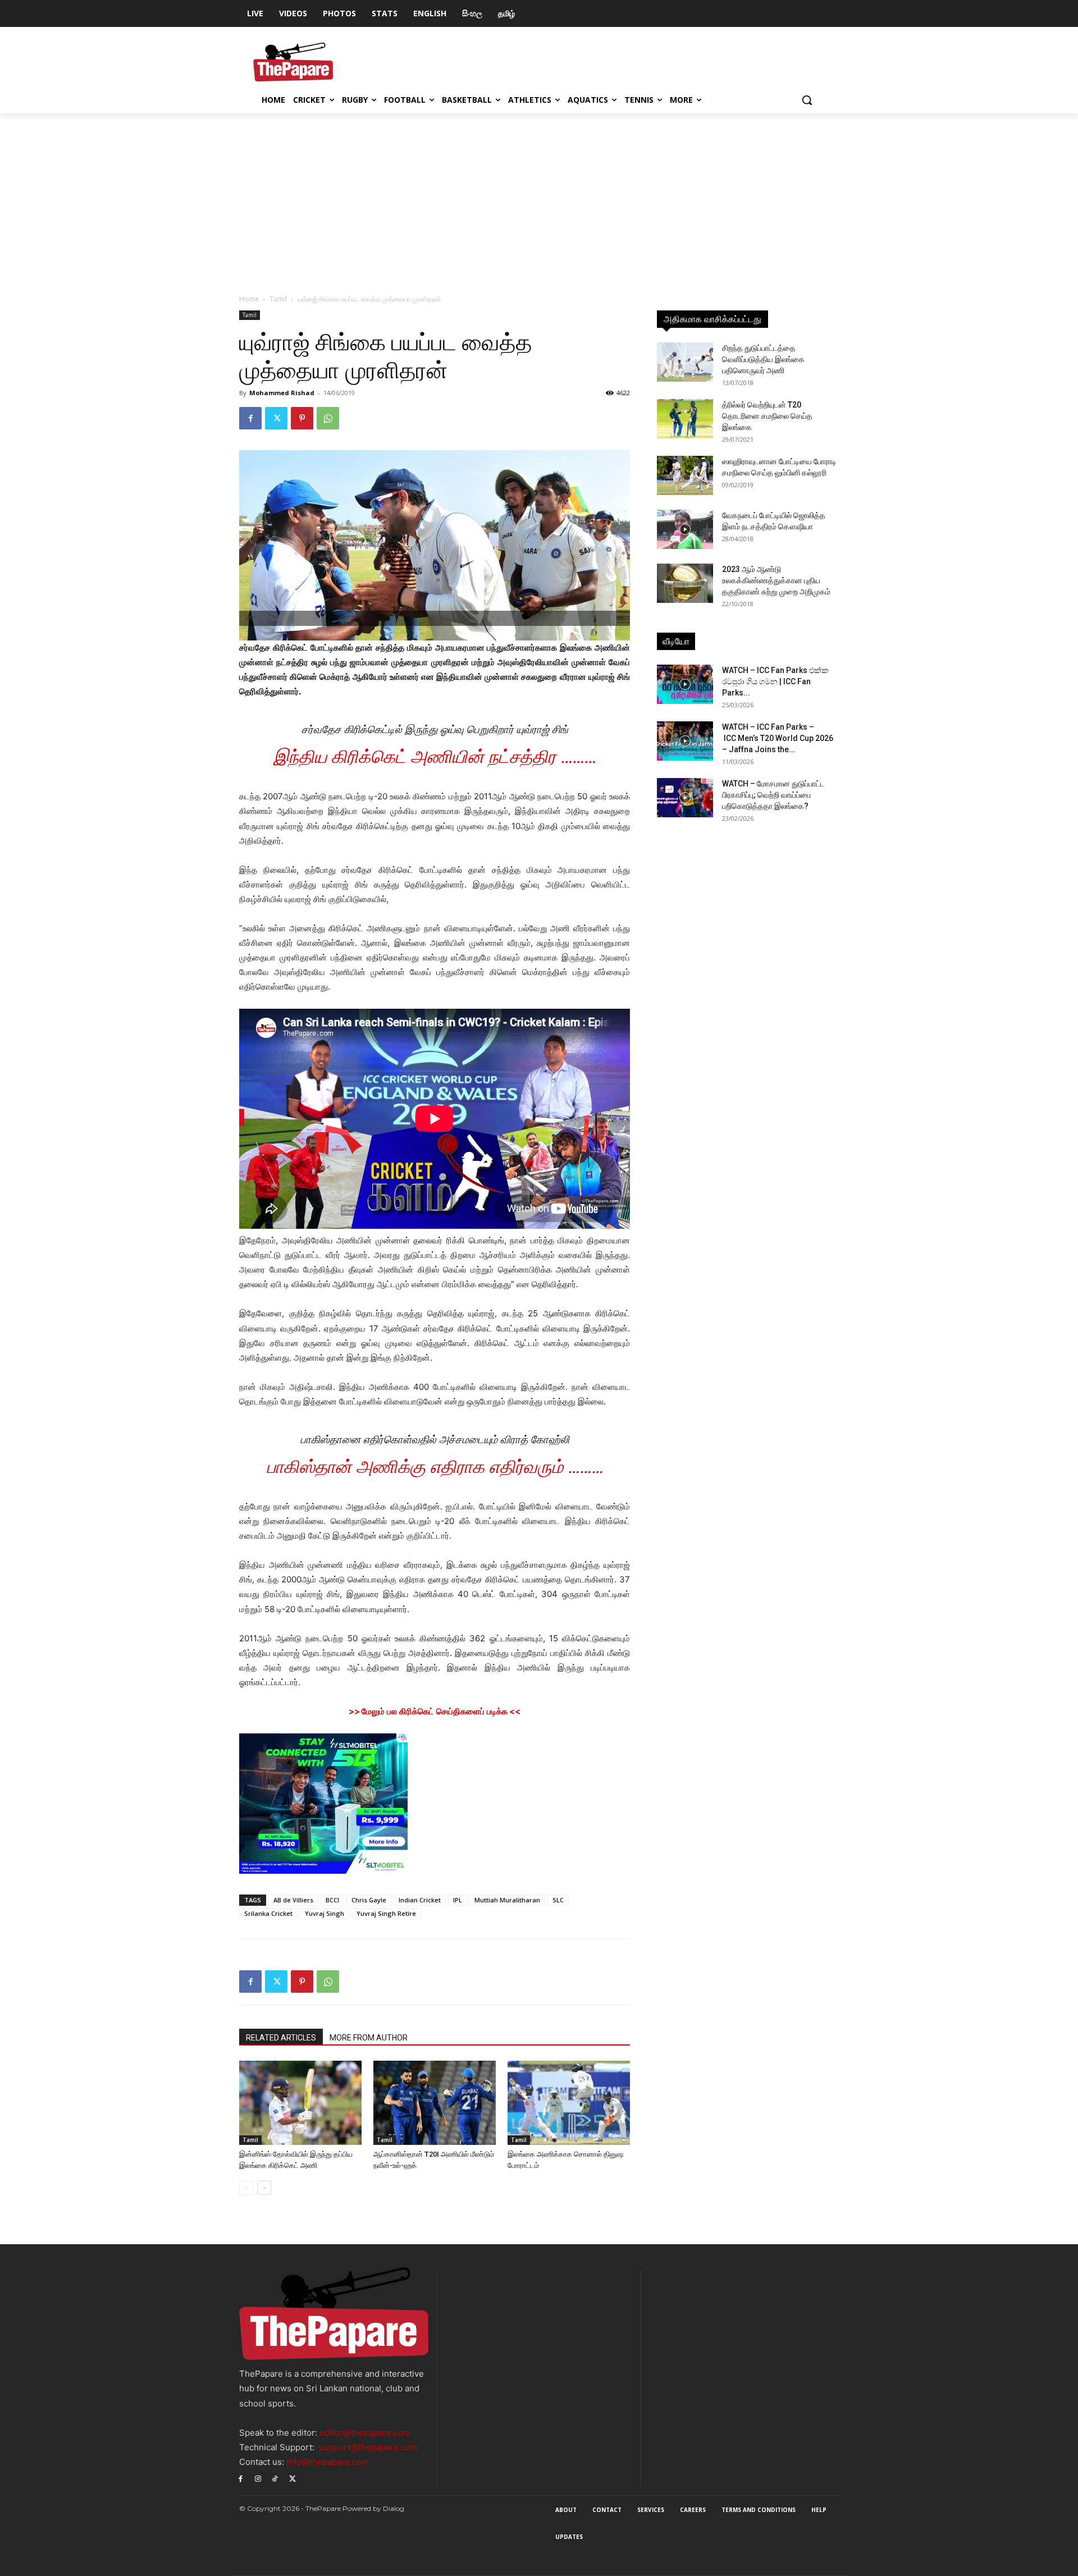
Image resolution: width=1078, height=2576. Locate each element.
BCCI (332, 1900)
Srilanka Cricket (268, 1913)
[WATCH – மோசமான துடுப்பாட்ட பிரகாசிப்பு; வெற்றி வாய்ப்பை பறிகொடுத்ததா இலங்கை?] (685, 798)
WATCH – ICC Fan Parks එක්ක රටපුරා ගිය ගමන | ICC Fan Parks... (775, 681)
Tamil (278, 299)
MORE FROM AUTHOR (369, 2038)
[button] (807, 100)
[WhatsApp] (328, 418)
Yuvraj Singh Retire (386, 1913)
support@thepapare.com (368, 2447)
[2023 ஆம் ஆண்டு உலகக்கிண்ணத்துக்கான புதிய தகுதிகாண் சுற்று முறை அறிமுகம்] (685, 583)
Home (249, 299)
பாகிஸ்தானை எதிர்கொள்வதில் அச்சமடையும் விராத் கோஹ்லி (435, 1440)
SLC (558, 1900)
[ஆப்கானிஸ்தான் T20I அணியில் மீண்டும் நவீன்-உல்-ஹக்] (435, 2103)
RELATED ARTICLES (281, 2038)
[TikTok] (275, 2478)
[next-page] (264, 2188)
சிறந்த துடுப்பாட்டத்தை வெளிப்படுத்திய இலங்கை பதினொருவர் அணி (763, 359)
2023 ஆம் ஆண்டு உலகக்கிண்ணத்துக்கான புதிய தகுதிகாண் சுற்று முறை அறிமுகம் (776, 580)
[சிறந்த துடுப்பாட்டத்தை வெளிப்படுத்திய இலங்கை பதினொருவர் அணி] (685, 362)
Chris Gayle (369, 1900)
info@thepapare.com (328, 2462)
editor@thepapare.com (365, 2433)
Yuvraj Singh (325, 1913)
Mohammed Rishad (282, 393)
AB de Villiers (293, 1900)
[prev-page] (246, 2188)
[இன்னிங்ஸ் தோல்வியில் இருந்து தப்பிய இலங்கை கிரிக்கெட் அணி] (300, 2103)
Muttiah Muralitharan (507, 1900)
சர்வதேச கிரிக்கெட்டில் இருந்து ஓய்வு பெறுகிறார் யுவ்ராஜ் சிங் (435, 729)
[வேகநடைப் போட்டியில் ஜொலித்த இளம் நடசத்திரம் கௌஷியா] (685, 529)
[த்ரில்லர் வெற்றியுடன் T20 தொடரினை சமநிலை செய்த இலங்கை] (685, 419)
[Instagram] (258, 2478)
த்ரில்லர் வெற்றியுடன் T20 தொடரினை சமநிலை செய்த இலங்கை (767, 416)
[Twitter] (276, 418)
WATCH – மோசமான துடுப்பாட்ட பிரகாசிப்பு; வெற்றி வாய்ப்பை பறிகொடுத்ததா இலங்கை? (773, 795)
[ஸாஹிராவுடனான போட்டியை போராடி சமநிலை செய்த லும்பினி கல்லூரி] (685, 475)
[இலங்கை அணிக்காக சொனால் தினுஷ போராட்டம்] (569, 2103)
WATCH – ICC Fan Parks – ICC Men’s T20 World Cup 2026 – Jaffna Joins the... (778, 738)
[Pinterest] (302, 418)
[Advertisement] (539, 198)
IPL (458, 1900)
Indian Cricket (420, 1900)
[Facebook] (250, 418)
